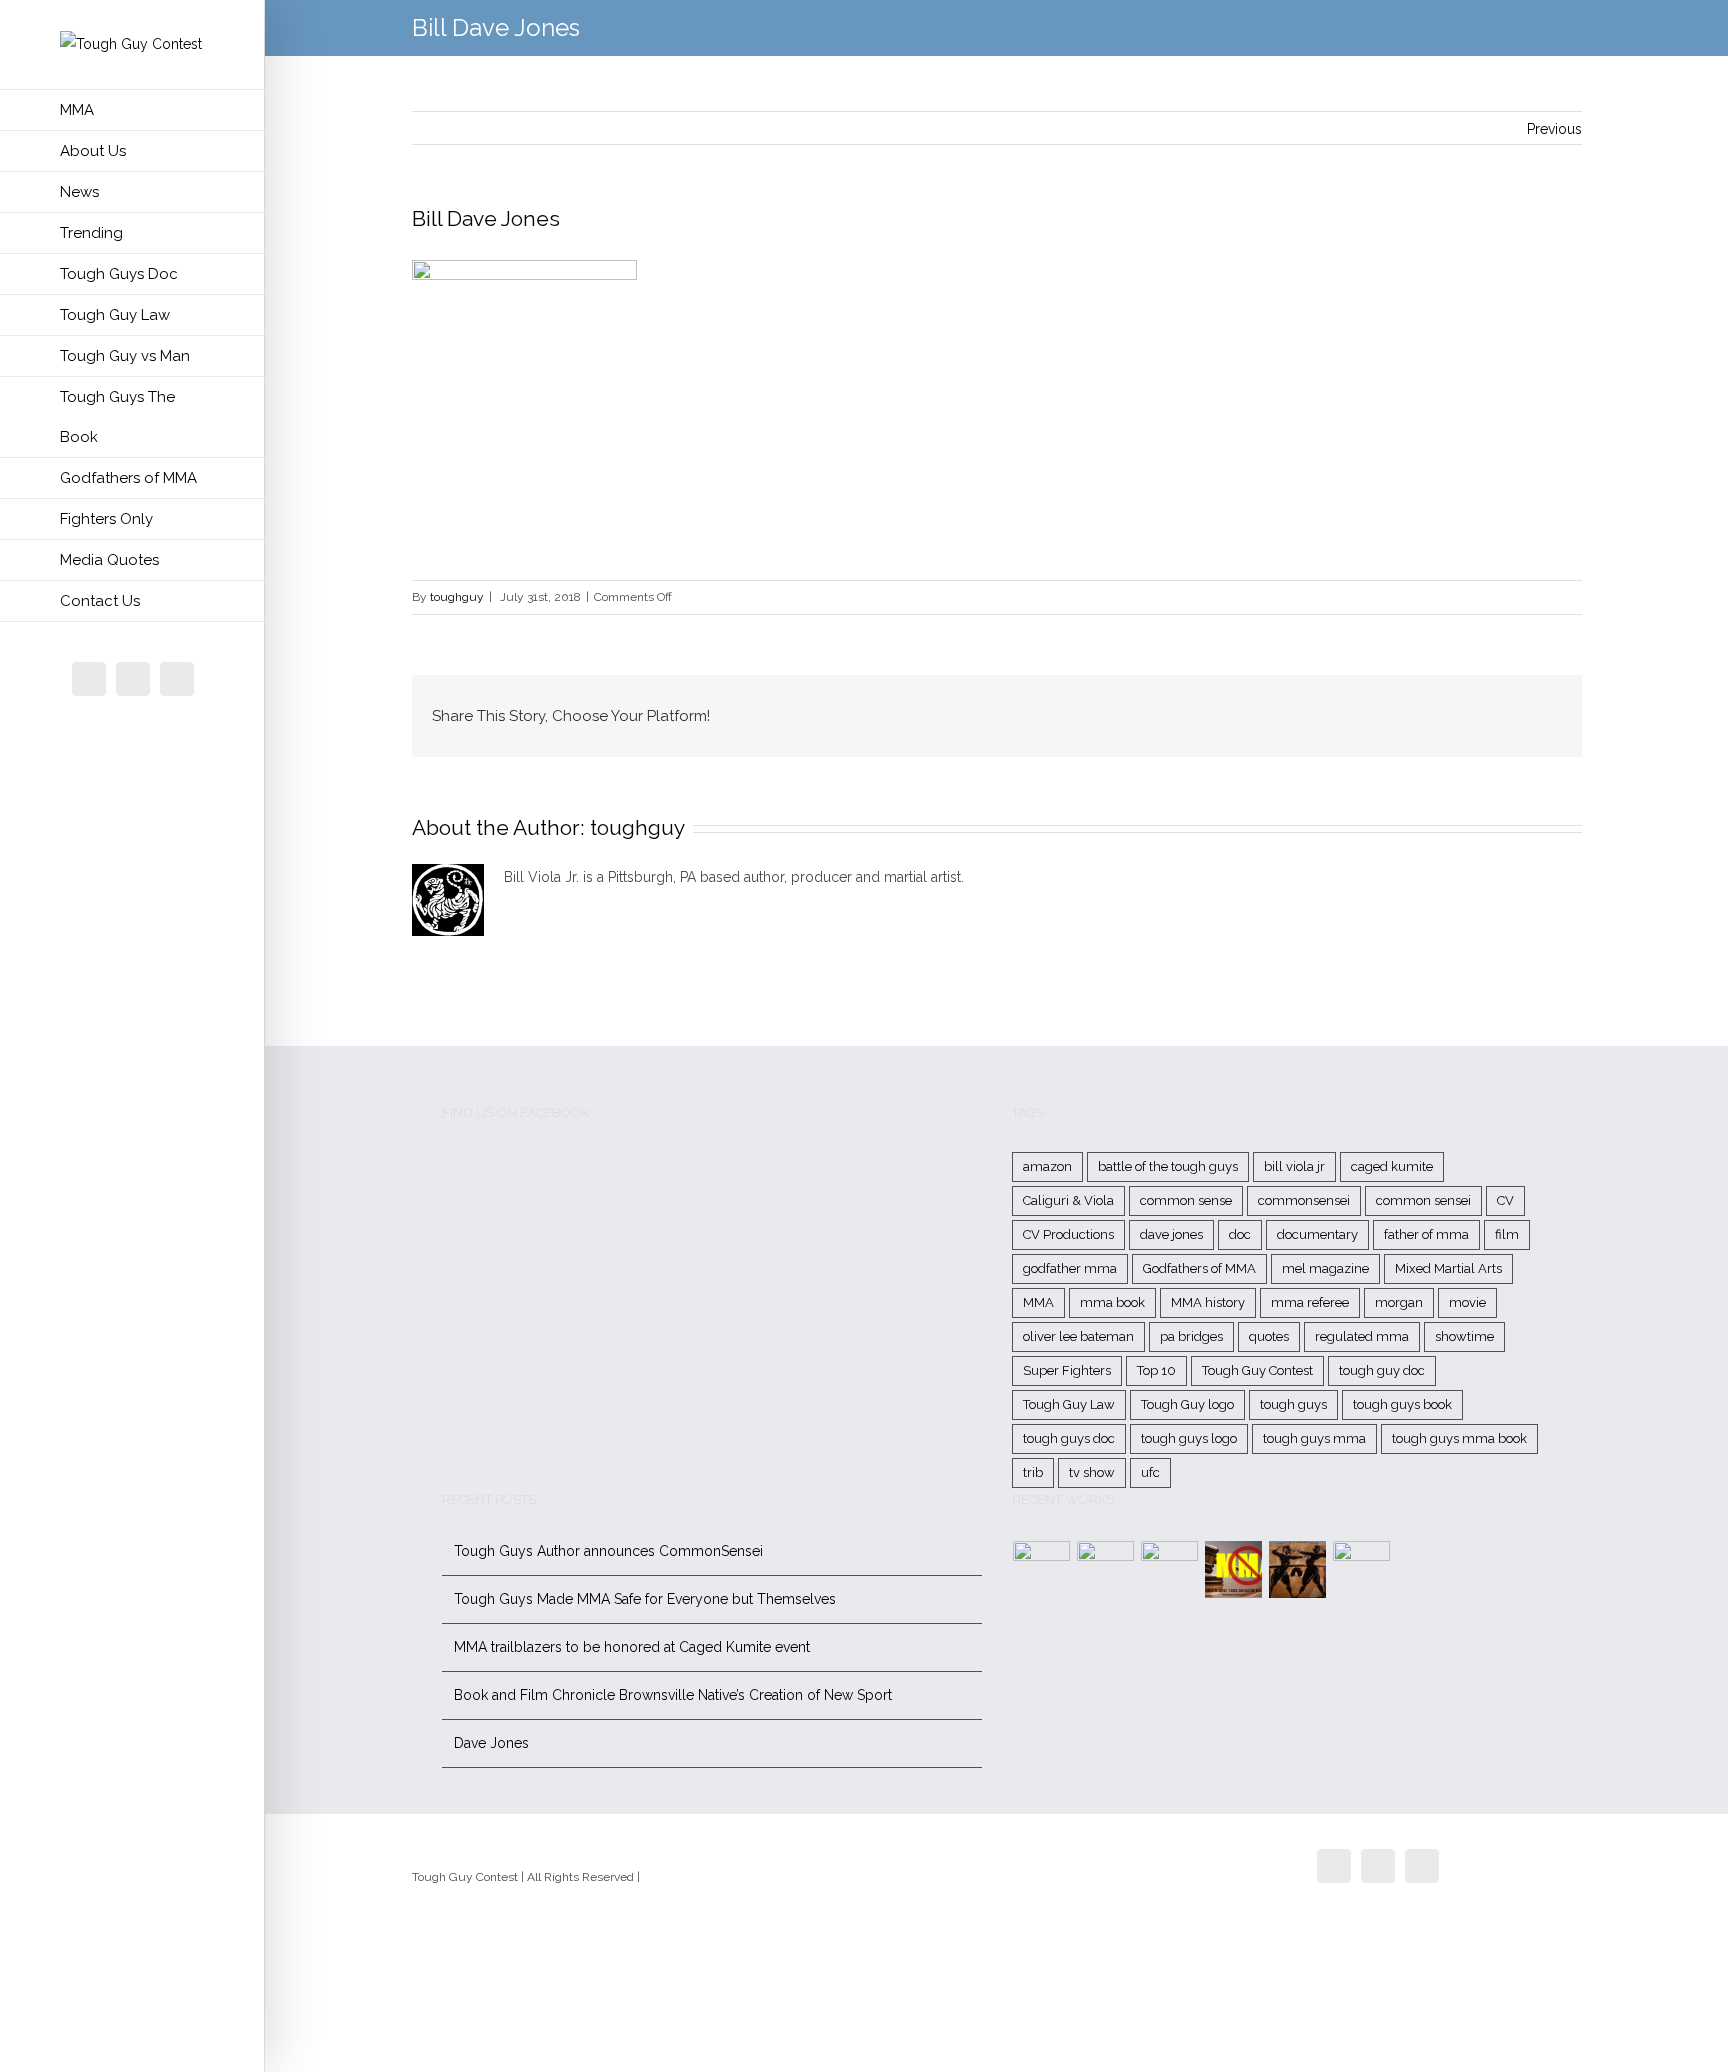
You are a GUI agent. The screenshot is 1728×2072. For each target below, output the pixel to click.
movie (1467, 1302)
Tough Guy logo (1187, 1404)
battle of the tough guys (1168, 1166)
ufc (1150, 1472)
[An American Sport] (1362, 1569)
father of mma (1426, 1234)
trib (1033, 1472)
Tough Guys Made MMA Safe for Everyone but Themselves (645, 1599)
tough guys (1293, 1404)
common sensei (1423, 1200)
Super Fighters (1067, 1370)
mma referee (1310, 1302)
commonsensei (1304, 1200)
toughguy (457, 597)
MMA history (1208, 1302)
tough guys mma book (1459, 1438)
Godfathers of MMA (1199, 1268)
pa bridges (1191, 1336)
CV (1505, 1200)
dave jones (1171, 1234)
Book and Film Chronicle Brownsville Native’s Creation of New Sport (673, 1695)
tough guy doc (1382, 1370)
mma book (1112, 1302)
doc (1240, 1234)
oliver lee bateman (1078, 1336)
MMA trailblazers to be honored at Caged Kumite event (632, 1647)
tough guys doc (1069, 1438)
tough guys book (1402, 1404)
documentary (1317, 1234)
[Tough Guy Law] (1234, 1569)
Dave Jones (491, 1743)
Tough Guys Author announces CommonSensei (608, 1551)
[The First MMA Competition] (1042, 1569)
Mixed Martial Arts (1448, 1268)
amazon (1047, 1166)
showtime (1464, 1336)
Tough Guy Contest (1257, 1370)
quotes (1269, 1336)
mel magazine (1325, 1268)
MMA (1038, 1302)
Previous (1554, 129)
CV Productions (1068, 1234)
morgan (1399, 1302)
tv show (1092, 1472)
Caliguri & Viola (1068, 1200)
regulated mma (1362, 1336)
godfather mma (1070, 1268)
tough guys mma (1314, 1438)
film (1507, 1234)
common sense (1186, 1200)
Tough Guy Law (1069, 1404)
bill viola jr (1294, 1166)
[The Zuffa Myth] (1106, 1569)
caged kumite (1392, 1166)
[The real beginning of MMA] (1170, 1569)
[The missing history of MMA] (1298, 1569)
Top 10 (1156, 1370)
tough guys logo (1189, 1438)
